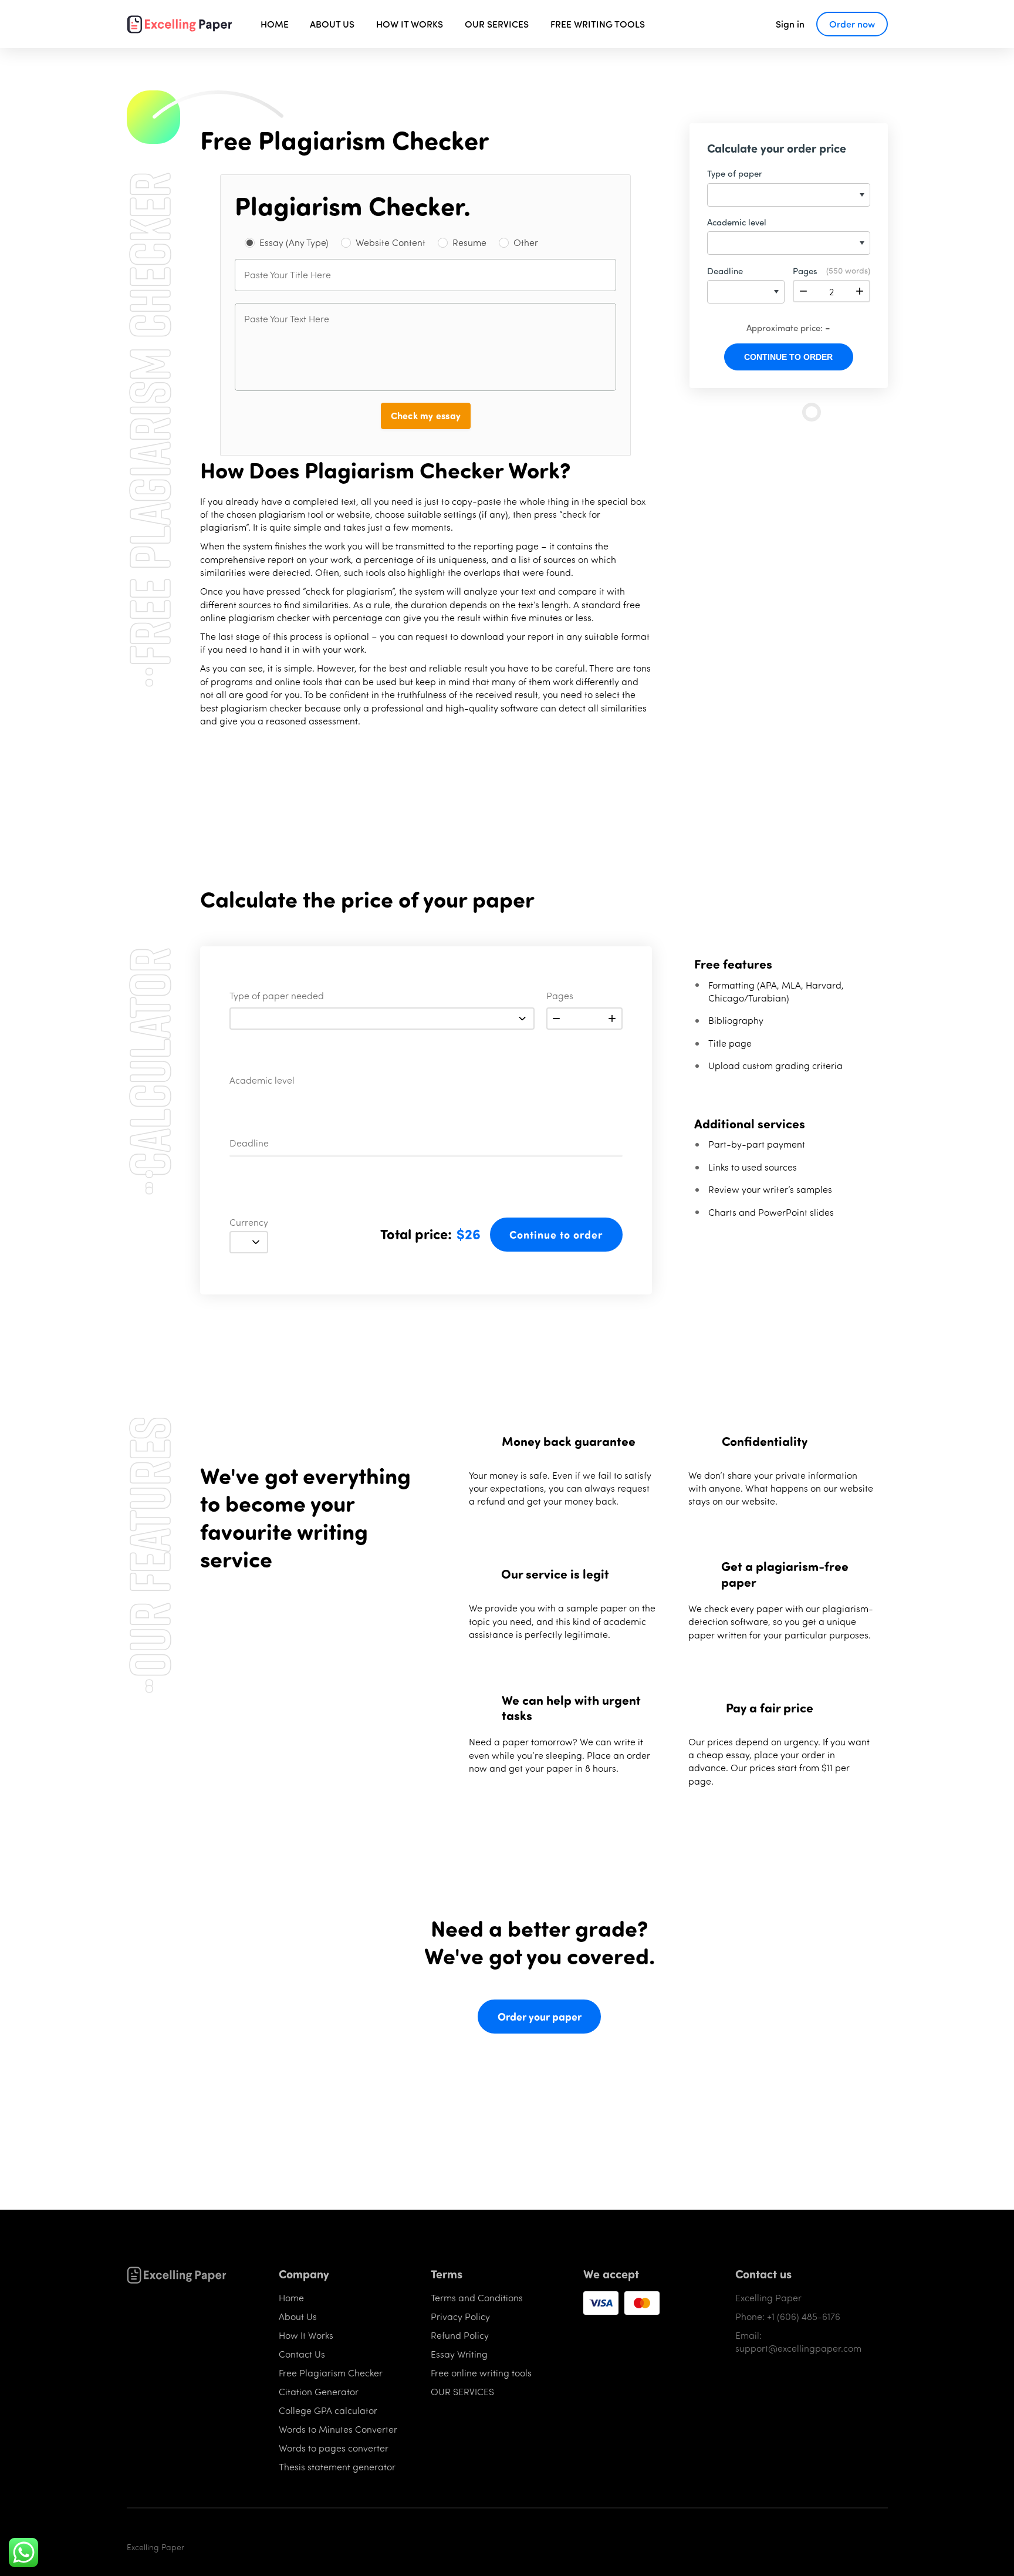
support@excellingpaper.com (798, 2348)
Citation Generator (319, 2391)
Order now (852, 24)
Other (526, 242)
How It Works (306, 2335)
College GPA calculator (328, 2410)
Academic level (262, 1081)
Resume (469, 242)
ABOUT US (332, 24)
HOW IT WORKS (410, 24)
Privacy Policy (460, 2316)
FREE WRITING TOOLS (598, 24)
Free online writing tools (481, 2373)
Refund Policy (460, 2335)
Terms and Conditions (477, 2297)
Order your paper (540, 2017)
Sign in (790, 24)
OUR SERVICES (497, 24)
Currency (249, 1223)
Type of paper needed (277, 996)
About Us (298, 2316)
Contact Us (302, 2354)
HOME (275, 24)
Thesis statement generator (337, 2467)
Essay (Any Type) (294, 242)
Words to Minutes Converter (338, 2429)
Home (291, 2297)
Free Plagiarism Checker (331, 2373)
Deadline (249, 1144)
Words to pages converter (334, 2448)
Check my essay (426, 415)
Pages (560, 996)
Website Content (391, 242)
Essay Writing (459, 2354)
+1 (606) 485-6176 (804, 2316)
